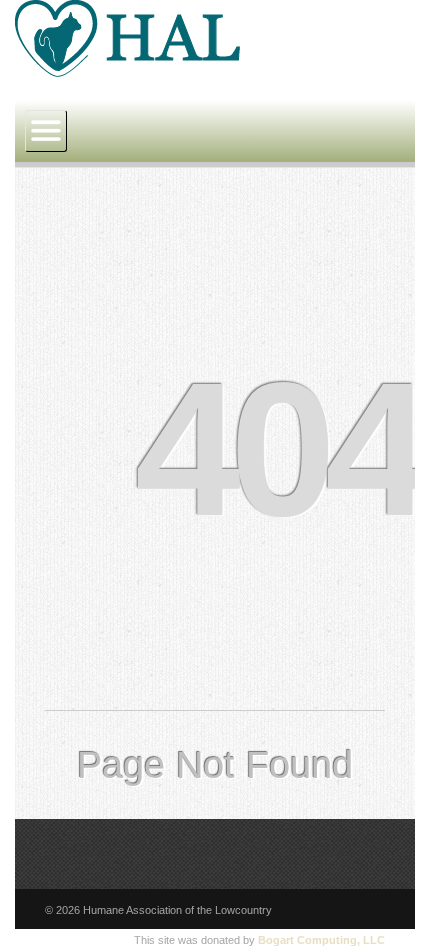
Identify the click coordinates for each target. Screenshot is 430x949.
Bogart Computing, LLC (321, 940)
